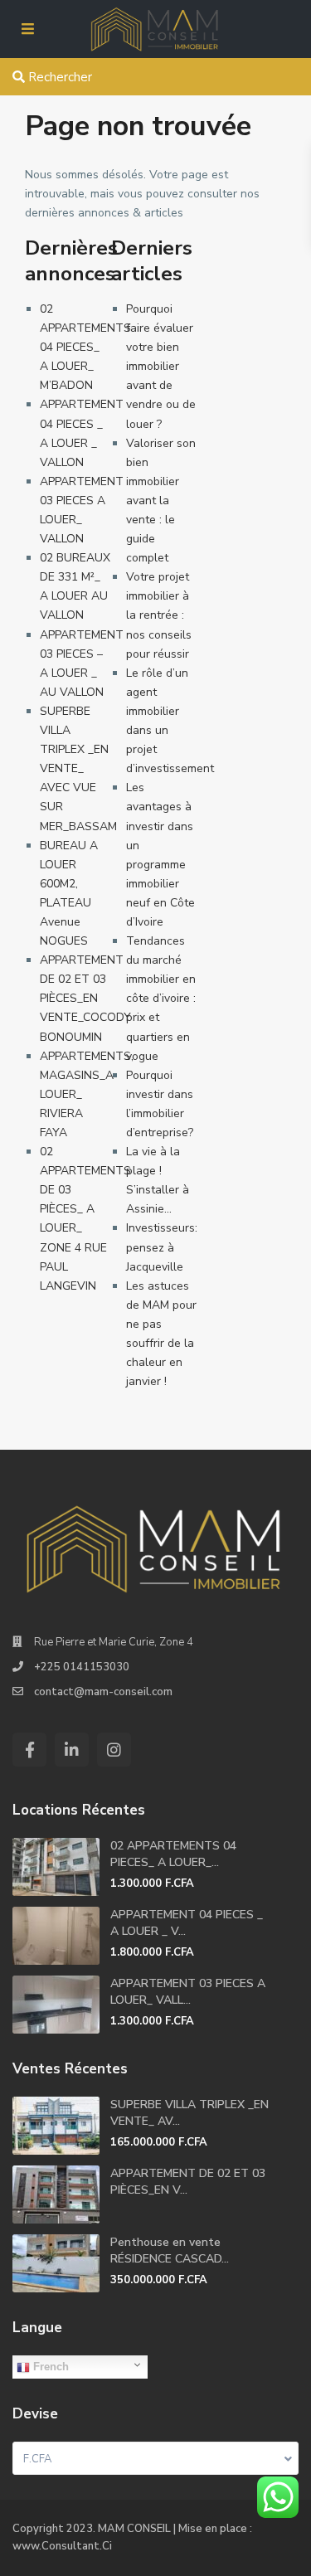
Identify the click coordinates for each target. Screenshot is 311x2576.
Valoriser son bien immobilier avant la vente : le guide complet (161, 501)
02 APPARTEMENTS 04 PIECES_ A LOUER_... (173, 1854)
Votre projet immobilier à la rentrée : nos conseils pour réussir (159, 615)
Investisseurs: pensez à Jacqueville (162, 1247)
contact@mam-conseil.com (103, 1692)
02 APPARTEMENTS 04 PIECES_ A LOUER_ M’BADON (85, 347)
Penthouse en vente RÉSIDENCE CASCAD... (170, 2250)
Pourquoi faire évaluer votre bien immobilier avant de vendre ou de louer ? (161, 367)
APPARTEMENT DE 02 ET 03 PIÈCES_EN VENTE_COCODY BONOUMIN (85, 998)
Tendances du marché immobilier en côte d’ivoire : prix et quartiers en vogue (161, 999)
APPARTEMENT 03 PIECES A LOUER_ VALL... (188, 1992)
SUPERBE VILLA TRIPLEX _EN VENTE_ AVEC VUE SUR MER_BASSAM (78, 769)
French (49, 2367)
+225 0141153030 (82, 1667)
